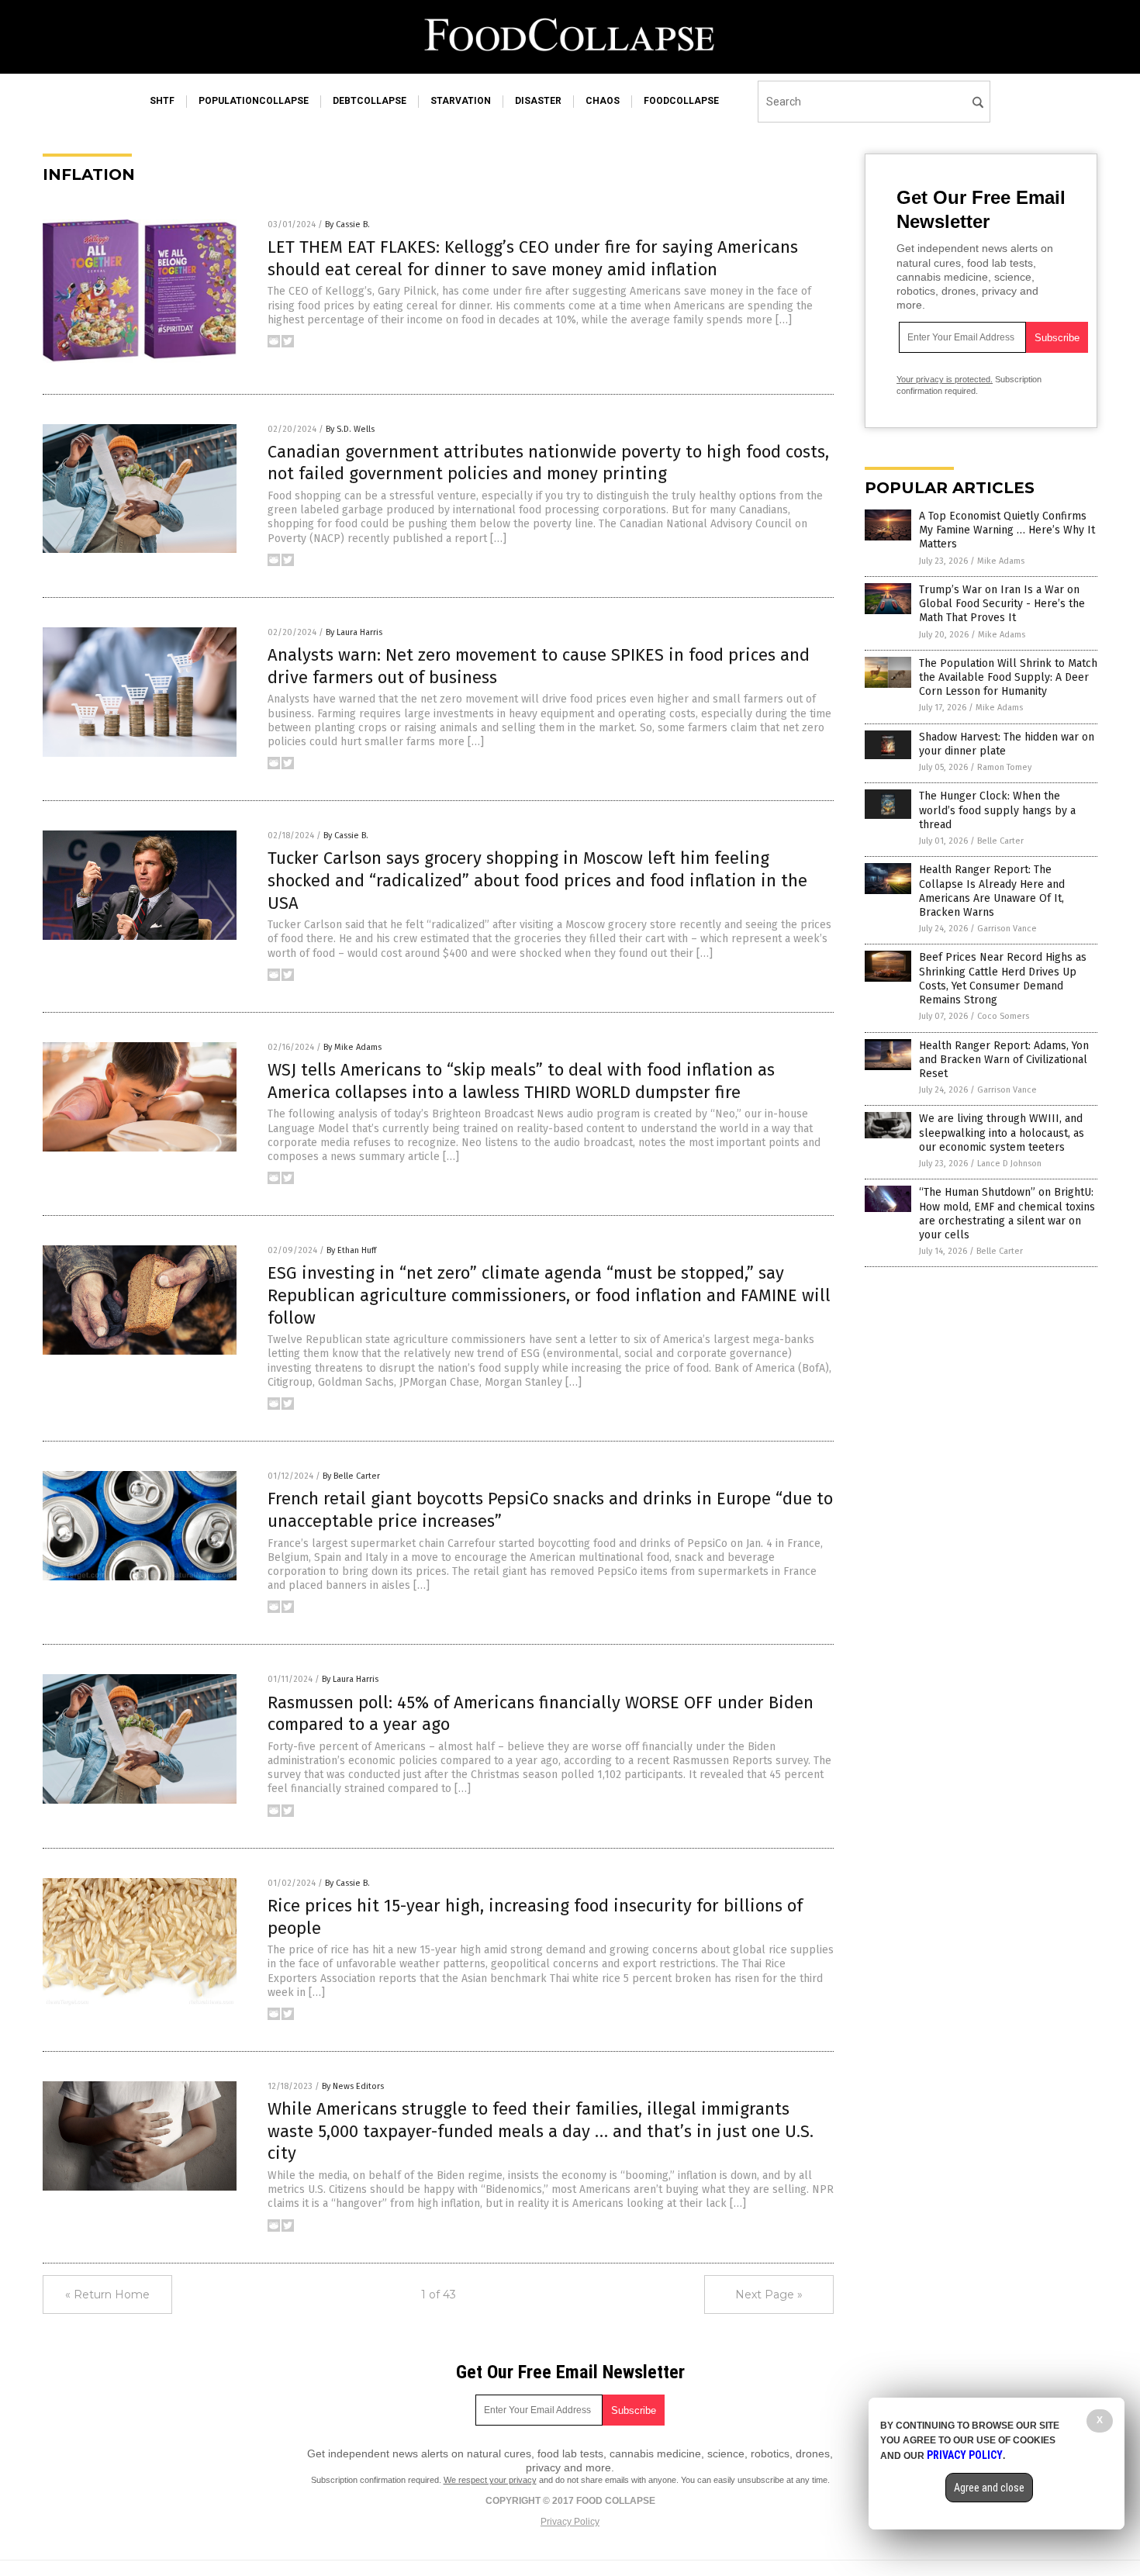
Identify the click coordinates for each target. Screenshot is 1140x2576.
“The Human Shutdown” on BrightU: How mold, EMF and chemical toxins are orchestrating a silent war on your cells (1007, 1214)
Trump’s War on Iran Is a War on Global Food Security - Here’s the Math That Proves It (1002, 604)
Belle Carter (1000, 841)
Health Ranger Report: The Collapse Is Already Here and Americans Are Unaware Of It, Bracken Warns (992, 891)
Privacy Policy (570, 2522)
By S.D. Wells (350, 429)
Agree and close (989, 2488)
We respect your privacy (490, 2480)
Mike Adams (1001, 561)
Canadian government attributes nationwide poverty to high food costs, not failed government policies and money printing (548, 463)
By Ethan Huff (351, 1250)
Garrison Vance (1007, 929)
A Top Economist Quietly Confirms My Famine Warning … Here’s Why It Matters (1007, 530)
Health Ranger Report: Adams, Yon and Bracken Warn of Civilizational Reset (1004, 1060)
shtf (162, 101)
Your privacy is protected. (945, 379)
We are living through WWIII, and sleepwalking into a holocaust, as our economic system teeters (1002, 1133)
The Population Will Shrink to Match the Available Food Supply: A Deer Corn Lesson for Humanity (1008, 677)
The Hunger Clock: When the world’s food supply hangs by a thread (997, 810)
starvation (461, 101)
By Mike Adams (352, 1047)
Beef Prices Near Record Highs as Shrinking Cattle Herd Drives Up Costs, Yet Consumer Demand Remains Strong (1003, 979)
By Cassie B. (347, 224)
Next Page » (769, 2295)
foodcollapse (681, 101)
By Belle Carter (351, 1476)
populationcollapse (254, 101)
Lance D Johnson (1009, 1164)
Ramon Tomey (1004, 767)
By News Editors (353, 2086)
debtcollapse (370, 101)
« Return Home (107, 2295)
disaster (538, 101)
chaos (603, 101)
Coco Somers (1003, 1016)
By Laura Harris (354, 632)
